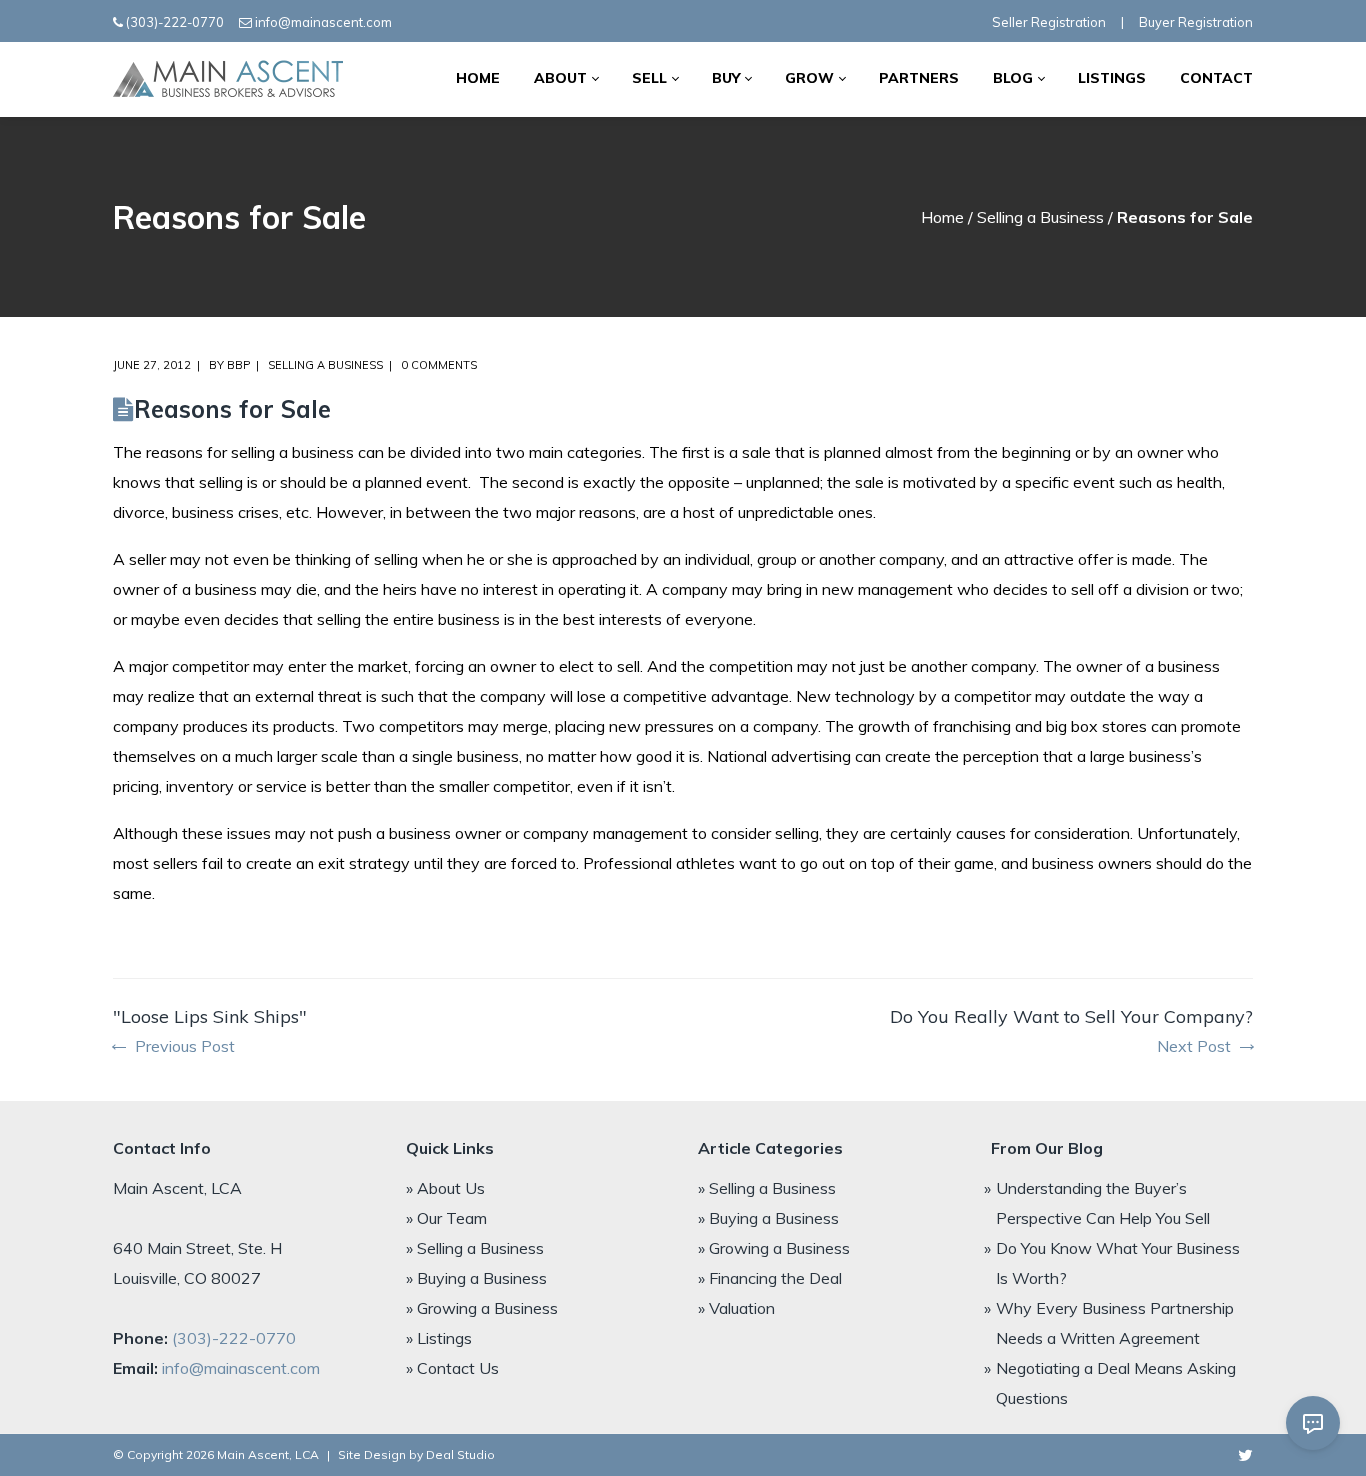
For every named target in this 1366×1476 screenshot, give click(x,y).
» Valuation (736, 1308)
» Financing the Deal (770, 1278)
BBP (238, 365)
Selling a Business (1040, 217)
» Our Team (446, 1218)
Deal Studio (460, 1454)
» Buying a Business (476, 1278)
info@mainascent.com (323, 22)
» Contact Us (452, 1368)
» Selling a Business (475, 1248)
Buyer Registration (1196, 22)
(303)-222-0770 (175, 22)
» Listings (439, 1338)
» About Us (445, 1188)
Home (942, 217)
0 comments (439, 365)
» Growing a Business (482, 1308)
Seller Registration (1049, 22)
